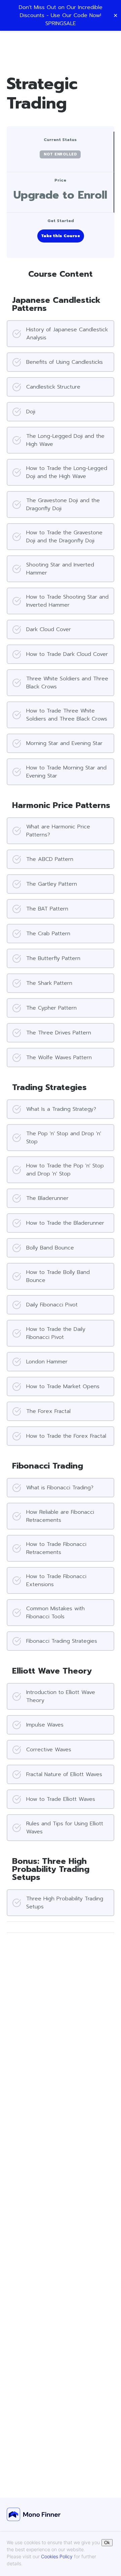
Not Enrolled (60, 154)
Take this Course (61, 236)
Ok (107, 2543)
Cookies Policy (57, 2556)
